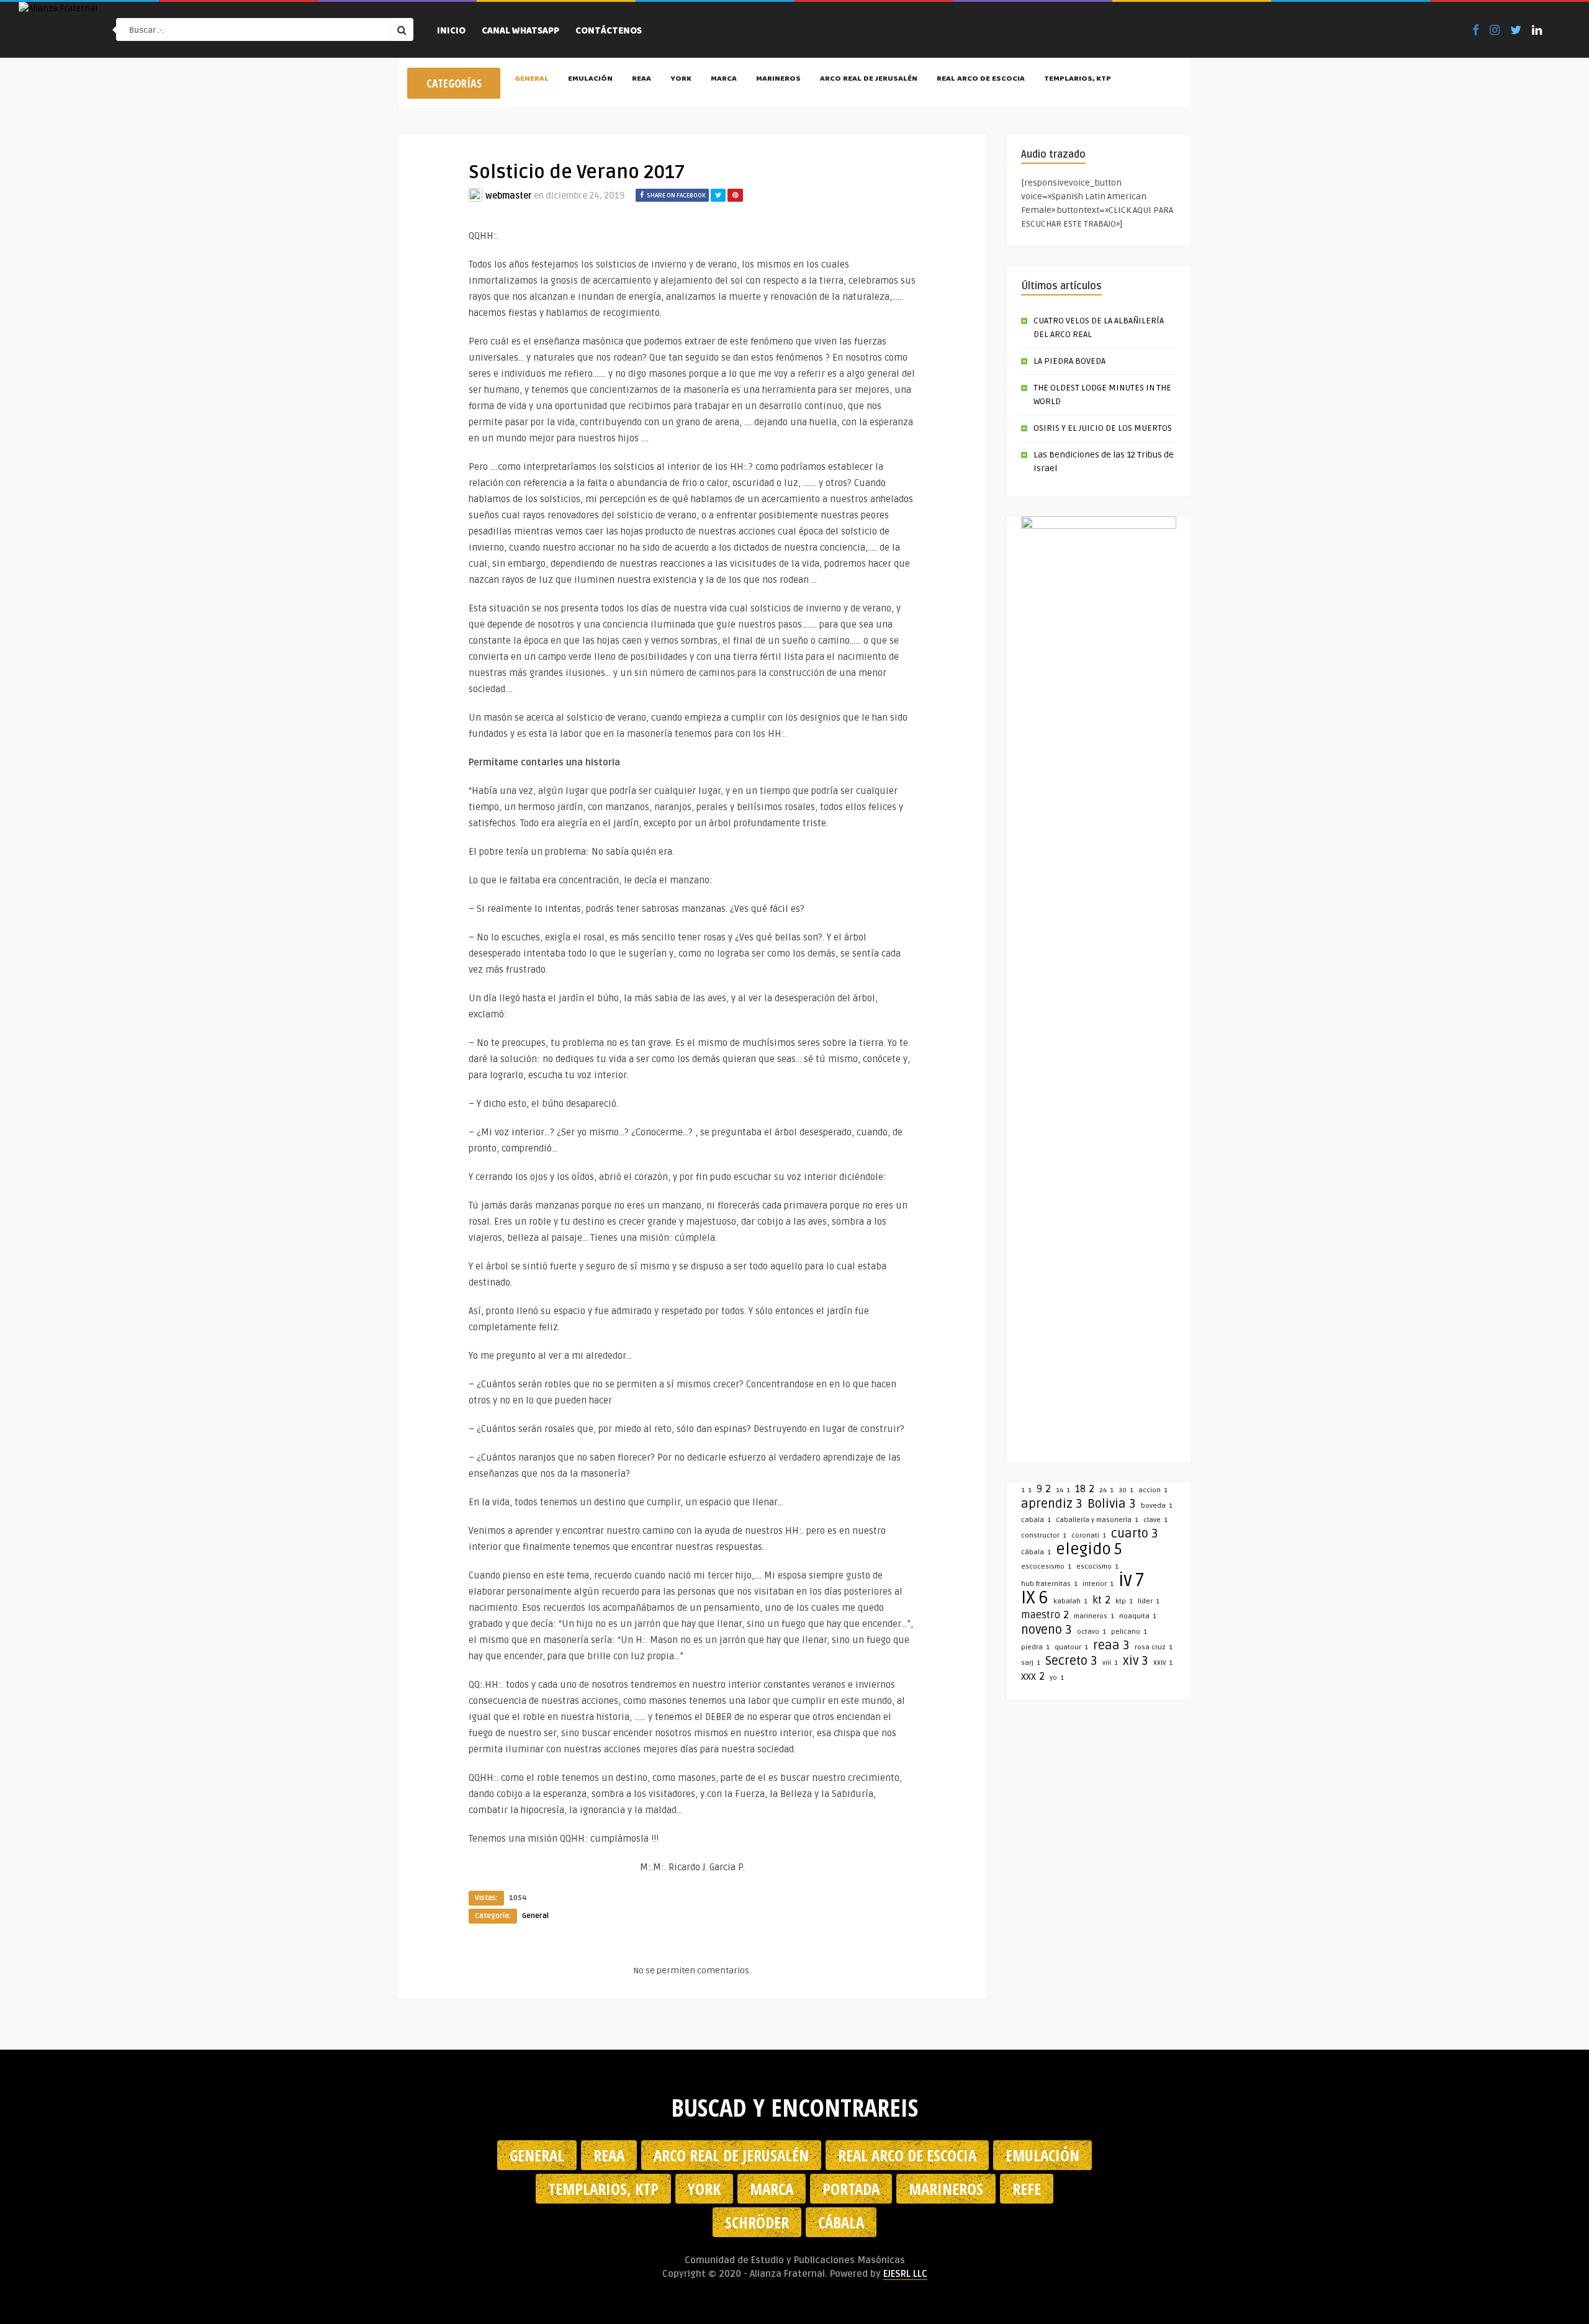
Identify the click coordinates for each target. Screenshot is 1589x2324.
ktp (1124, 1601)
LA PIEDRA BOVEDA (1069, 361)
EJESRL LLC (905, 2274)
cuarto (1135, 1534)
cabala (1036, 1520)
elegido (1089, 1549)
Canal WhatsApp (520, 32)
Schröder (757, 2222)
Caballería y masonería (1097, 1520)
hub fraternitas (1049, 1584)
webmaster (509, 196)
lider (1149, 1601)
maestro (1045, 1615)
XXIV (1163, 1663)
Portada (851, 2189)
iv (1131, 1580)
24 (1106, 1490)
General (532, 79)
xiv (1136, 1661)
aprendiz (1052, 1504)
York (681, 79)
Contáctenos (609, 32)
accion (1153, 1490)
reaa (1111, 1646)
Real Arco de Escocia (981, 79)
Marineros (778, 79)
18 (1085, 1489)
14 (1063, 1490)
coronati (1089, 1535)
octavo (1092, 1632)
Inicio (451, 32)
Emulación (590, 79)
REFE (1027, 2189)
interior (1098, 1584)
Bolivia (1112, 1504)
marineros (1094, 1616)
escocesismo (1046, 1566)
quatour (1071, 1647)
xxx (1033, 1677)
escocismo (1097, 1566)
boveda (1157, 1506)
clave (1155, 1520)
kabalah (1070, 1601)
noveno (1047, 1630)
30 (1126, 1490)
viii (1110, 1663)
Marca (724, 79)
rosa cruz (1154, 1647)
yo (1057, 1678)
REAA (641, 79)
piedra (1035, 1647)
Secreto (1071, 1661)
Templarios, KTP (1078, 79)
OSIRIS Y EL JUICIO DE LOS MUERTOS (1103, 428)
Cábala (1036, 1552)
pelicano (1129, 1632)
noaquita (1138, 1616)
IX (1035, 1598)
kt (1101, 1600)
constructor (1044, 1535)
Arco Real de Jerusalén (869, 79)
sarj (1031, 1663)
